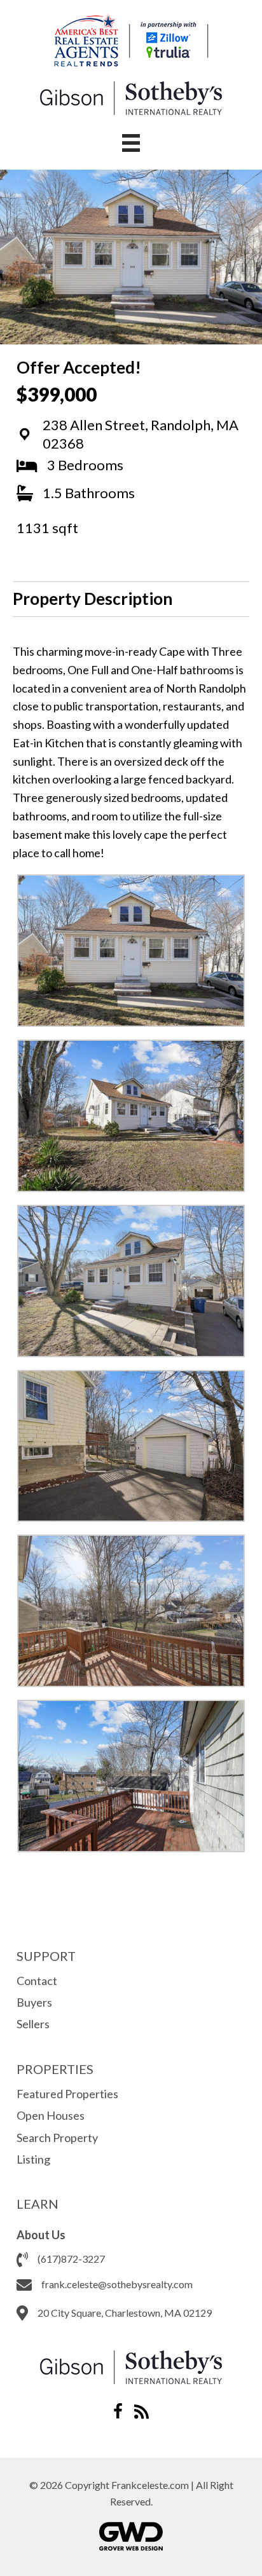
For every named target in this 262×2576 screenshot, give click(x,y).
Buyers (34, 2002)
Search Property (57, 2138)
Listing (33, 2159)
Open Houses (51, 2115)
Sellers (33, 2024)
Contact (37, 1981)
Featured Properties (67, 2094)
